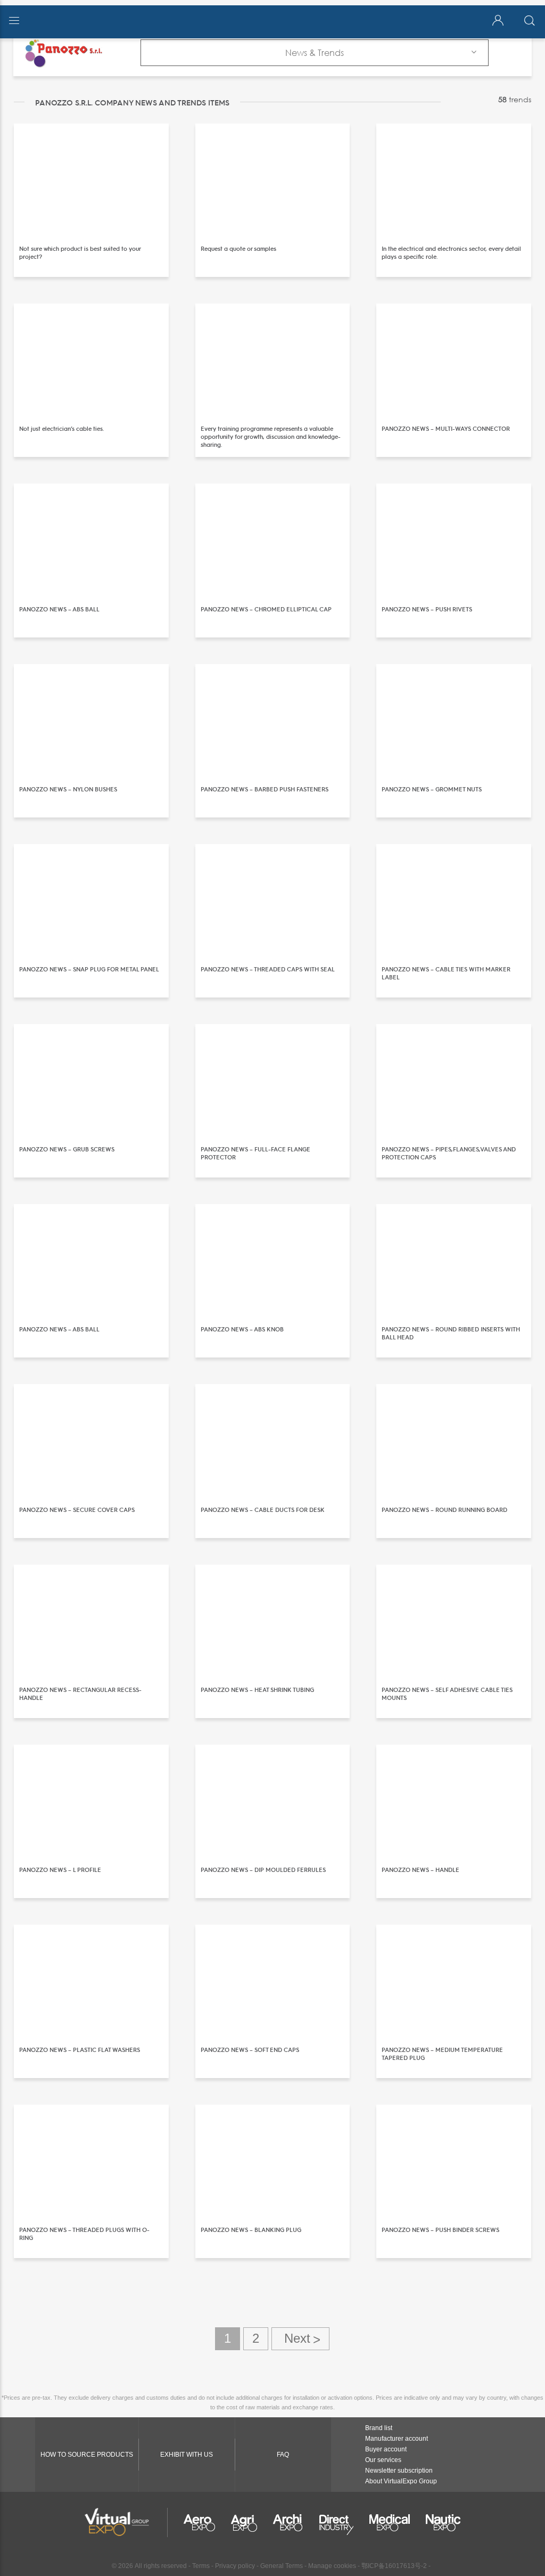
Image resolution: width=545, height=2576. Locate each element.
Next (300, 2339)
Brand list (379, 2428)
